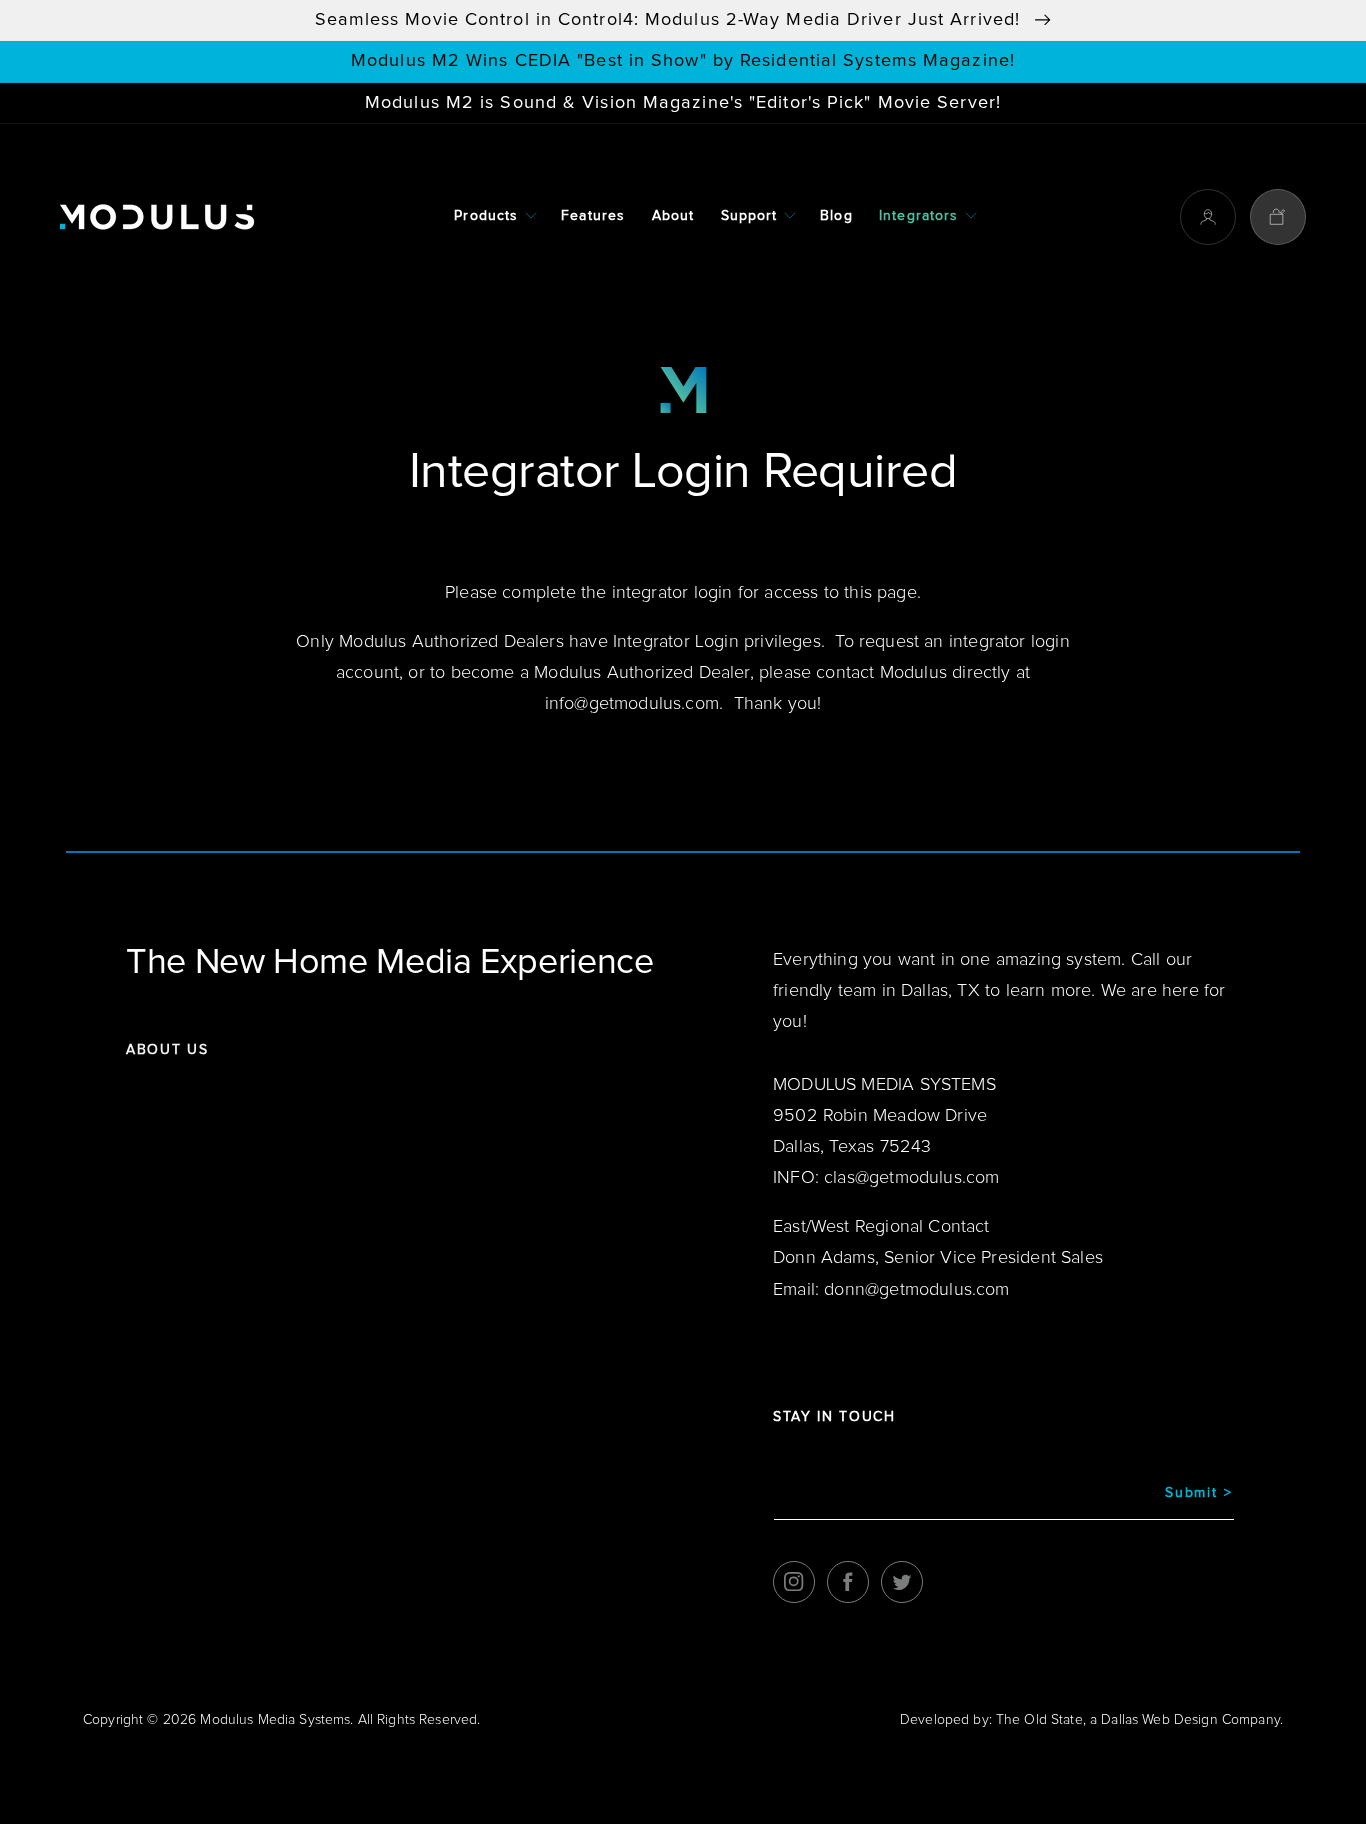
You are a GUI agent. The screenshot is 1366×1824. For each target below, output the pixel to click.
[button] (494, 217)
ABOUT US (167, 1050)
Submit (1198, 1493)
